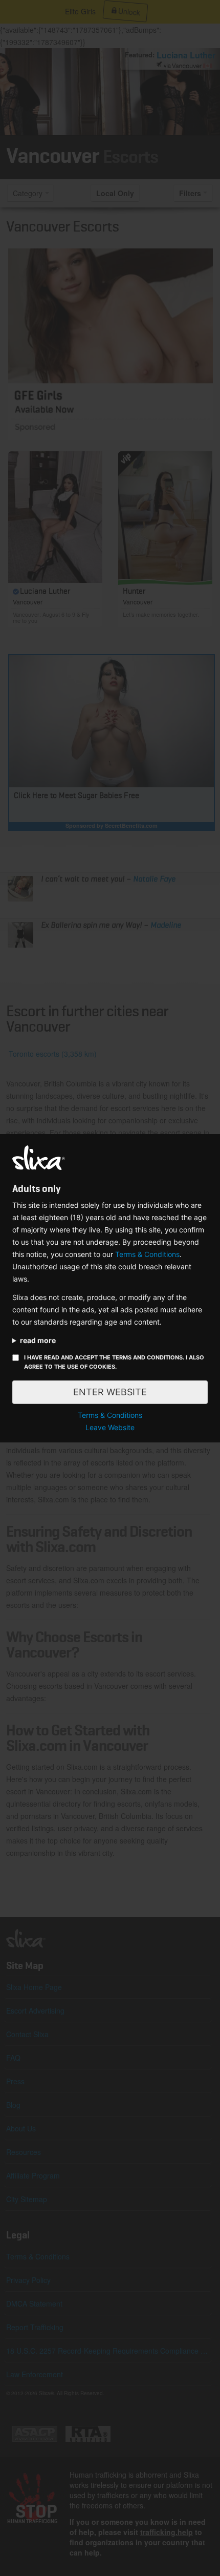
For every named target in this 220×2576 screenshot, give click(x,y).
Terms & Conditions (147, 1254)
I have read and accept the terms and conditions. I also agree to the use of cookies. (114, 1362)
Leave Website (110, 1427)
